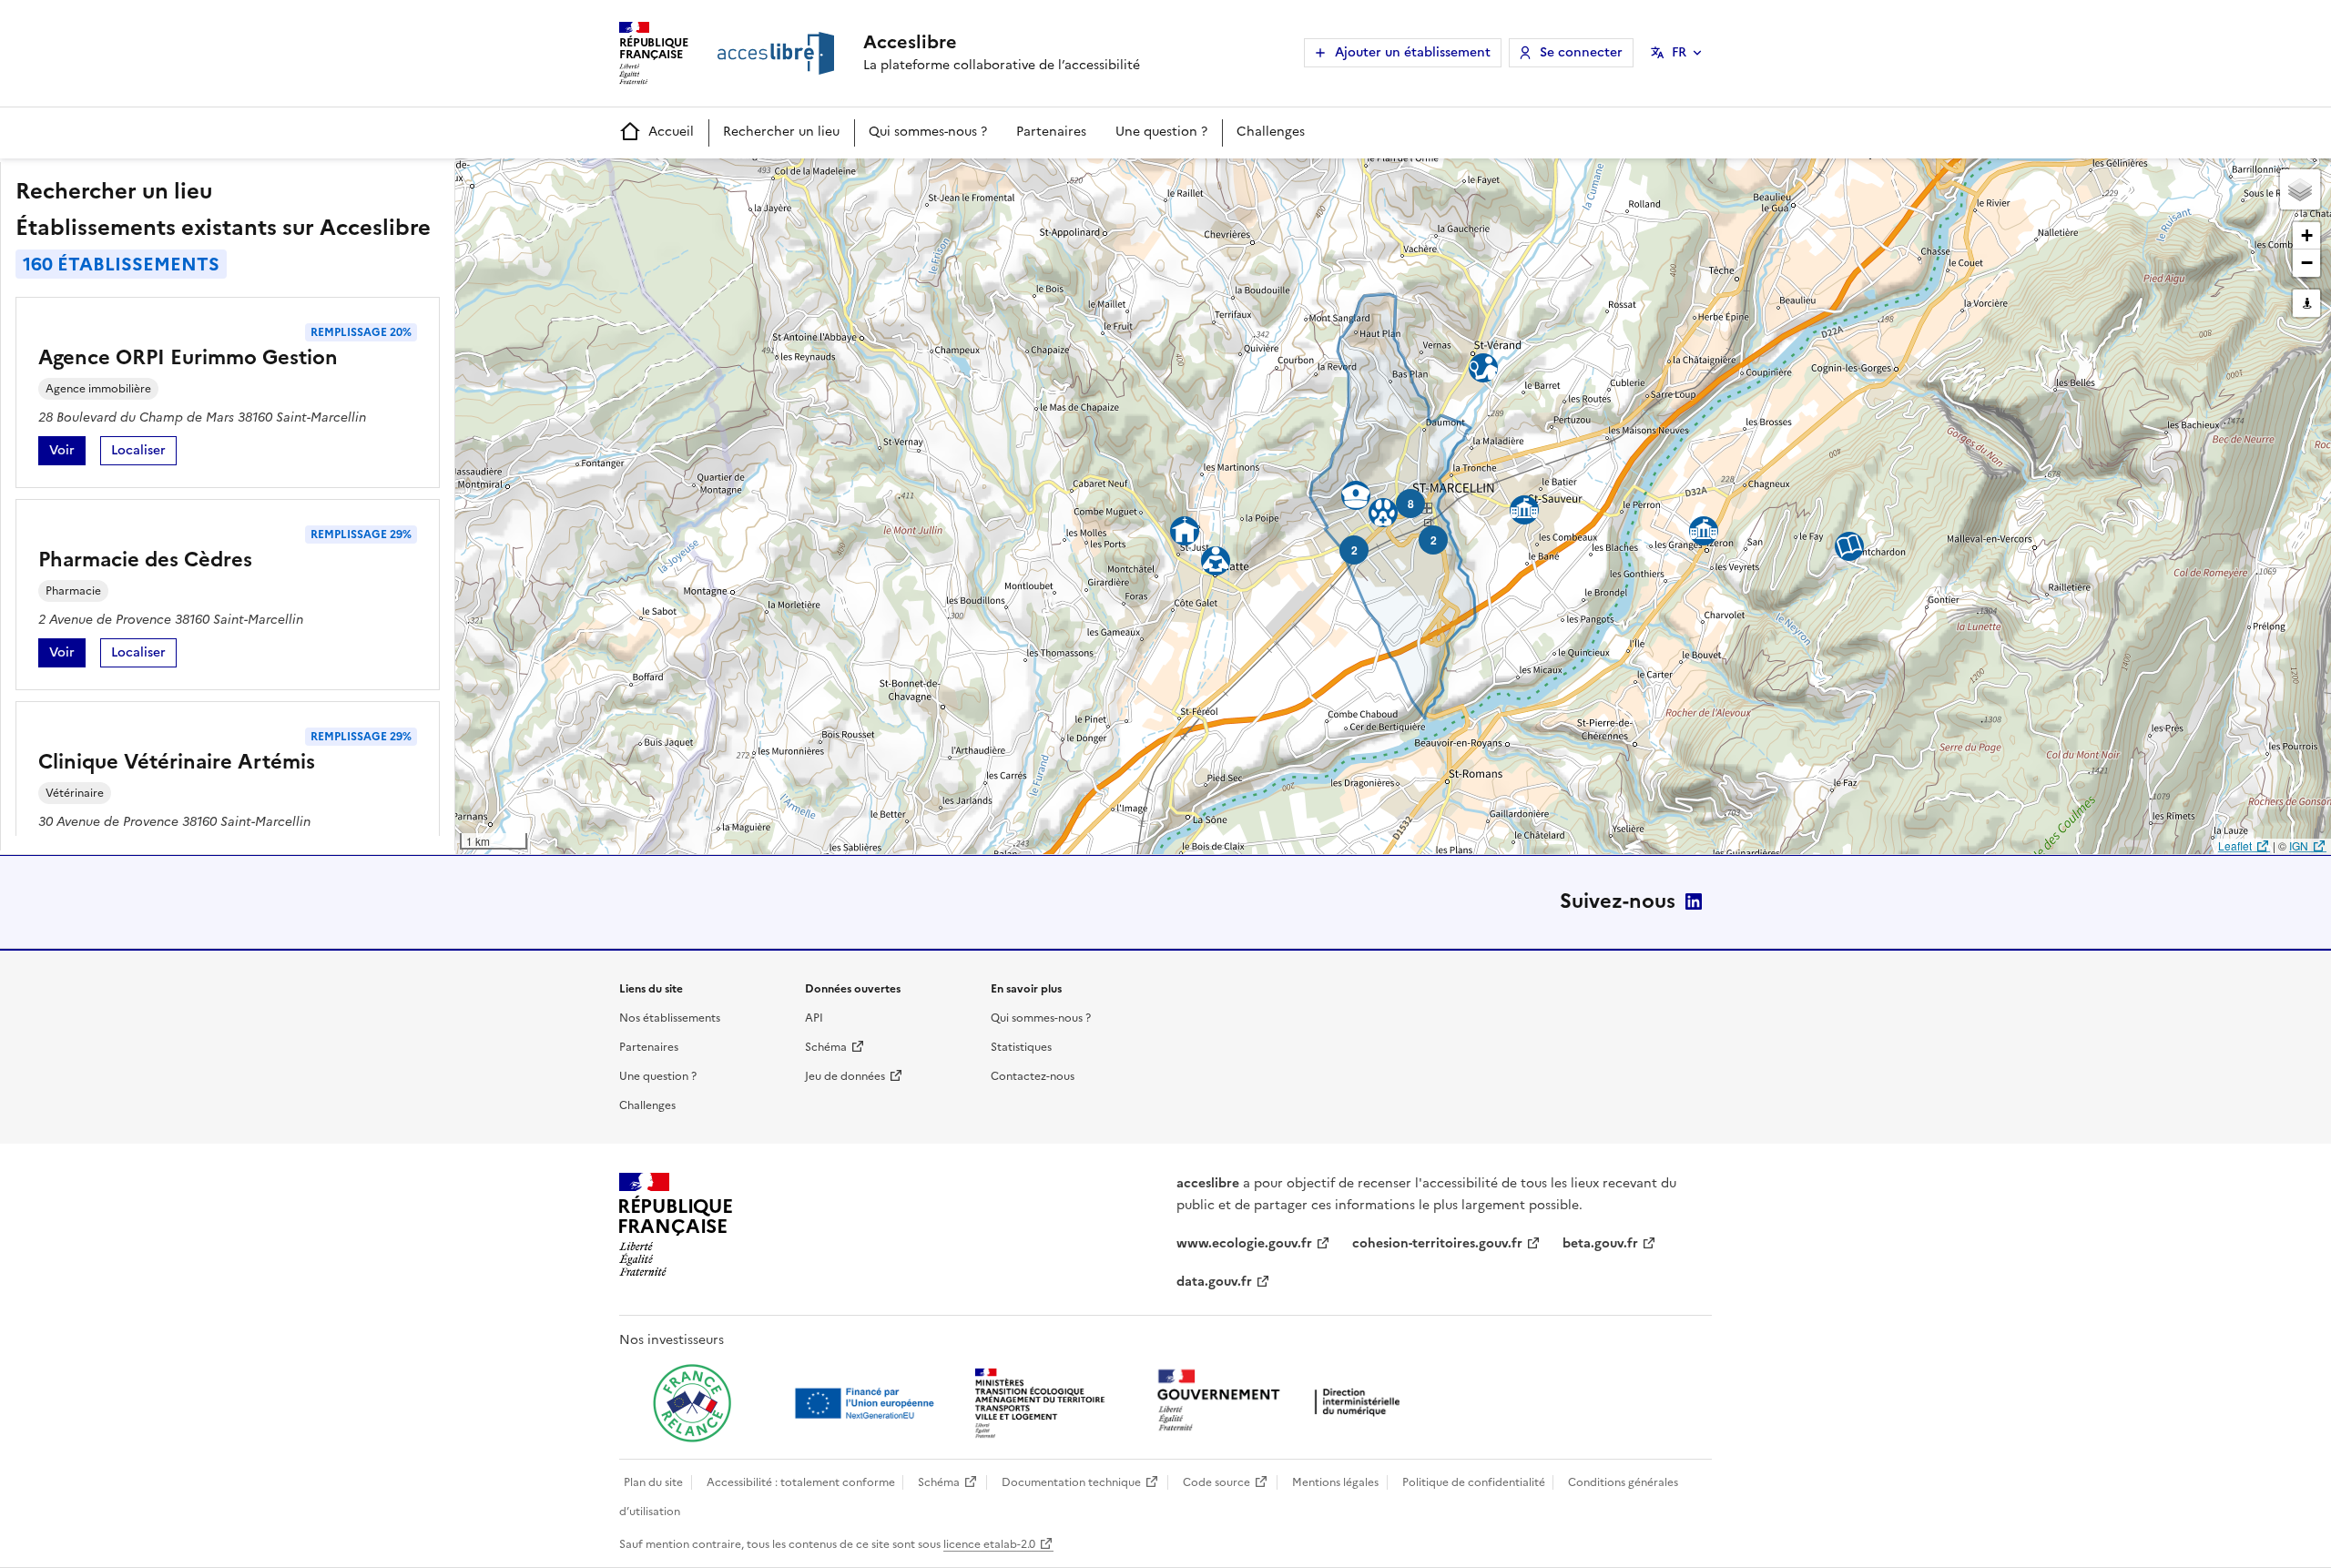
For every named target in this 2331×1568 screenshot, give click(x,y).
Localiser (144, 453)
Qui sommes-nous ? (928, 132)
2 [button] (1354, 550)
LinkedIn (1694, 901)
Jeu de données (845, 1076)
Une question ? (1161, 132)
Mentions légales (1335, 1482)
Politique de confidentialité (1474, 1482)
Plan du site (653, 1482)
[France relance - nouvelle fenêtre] (692, 1403)
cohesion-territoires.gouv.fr (1437, 1243)
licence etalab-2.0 (989, 1544)
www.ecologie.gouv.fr (1244, 1243)
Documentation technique (1071, 1482)
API (814, 1018)
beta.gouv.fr (1600, 1243)
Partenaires (1051, 132)
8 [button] (1411, 504)
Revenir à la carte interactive (598, 180)
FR (1679, 52)
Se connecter (1581, 52)
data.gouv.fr (1214, 1282)
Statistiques (1021, 1047)
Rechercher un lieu (781, 132)
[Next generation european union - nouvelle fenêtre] (867, 1403)
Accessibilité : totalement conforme (801, 1482)
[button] (2300, 189)
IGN (2299, 845)
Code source (1216, 1482)
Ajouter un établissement (1413, 52)
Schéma (826, 1047)
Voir (67, 453)
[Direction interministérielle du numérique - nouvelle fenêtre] (1283, 1402)
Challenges (1271, 132)
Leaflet (2235, 845)
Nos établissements (670, 1018)
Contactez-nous (1033, 1076)
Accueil (671, 132)
